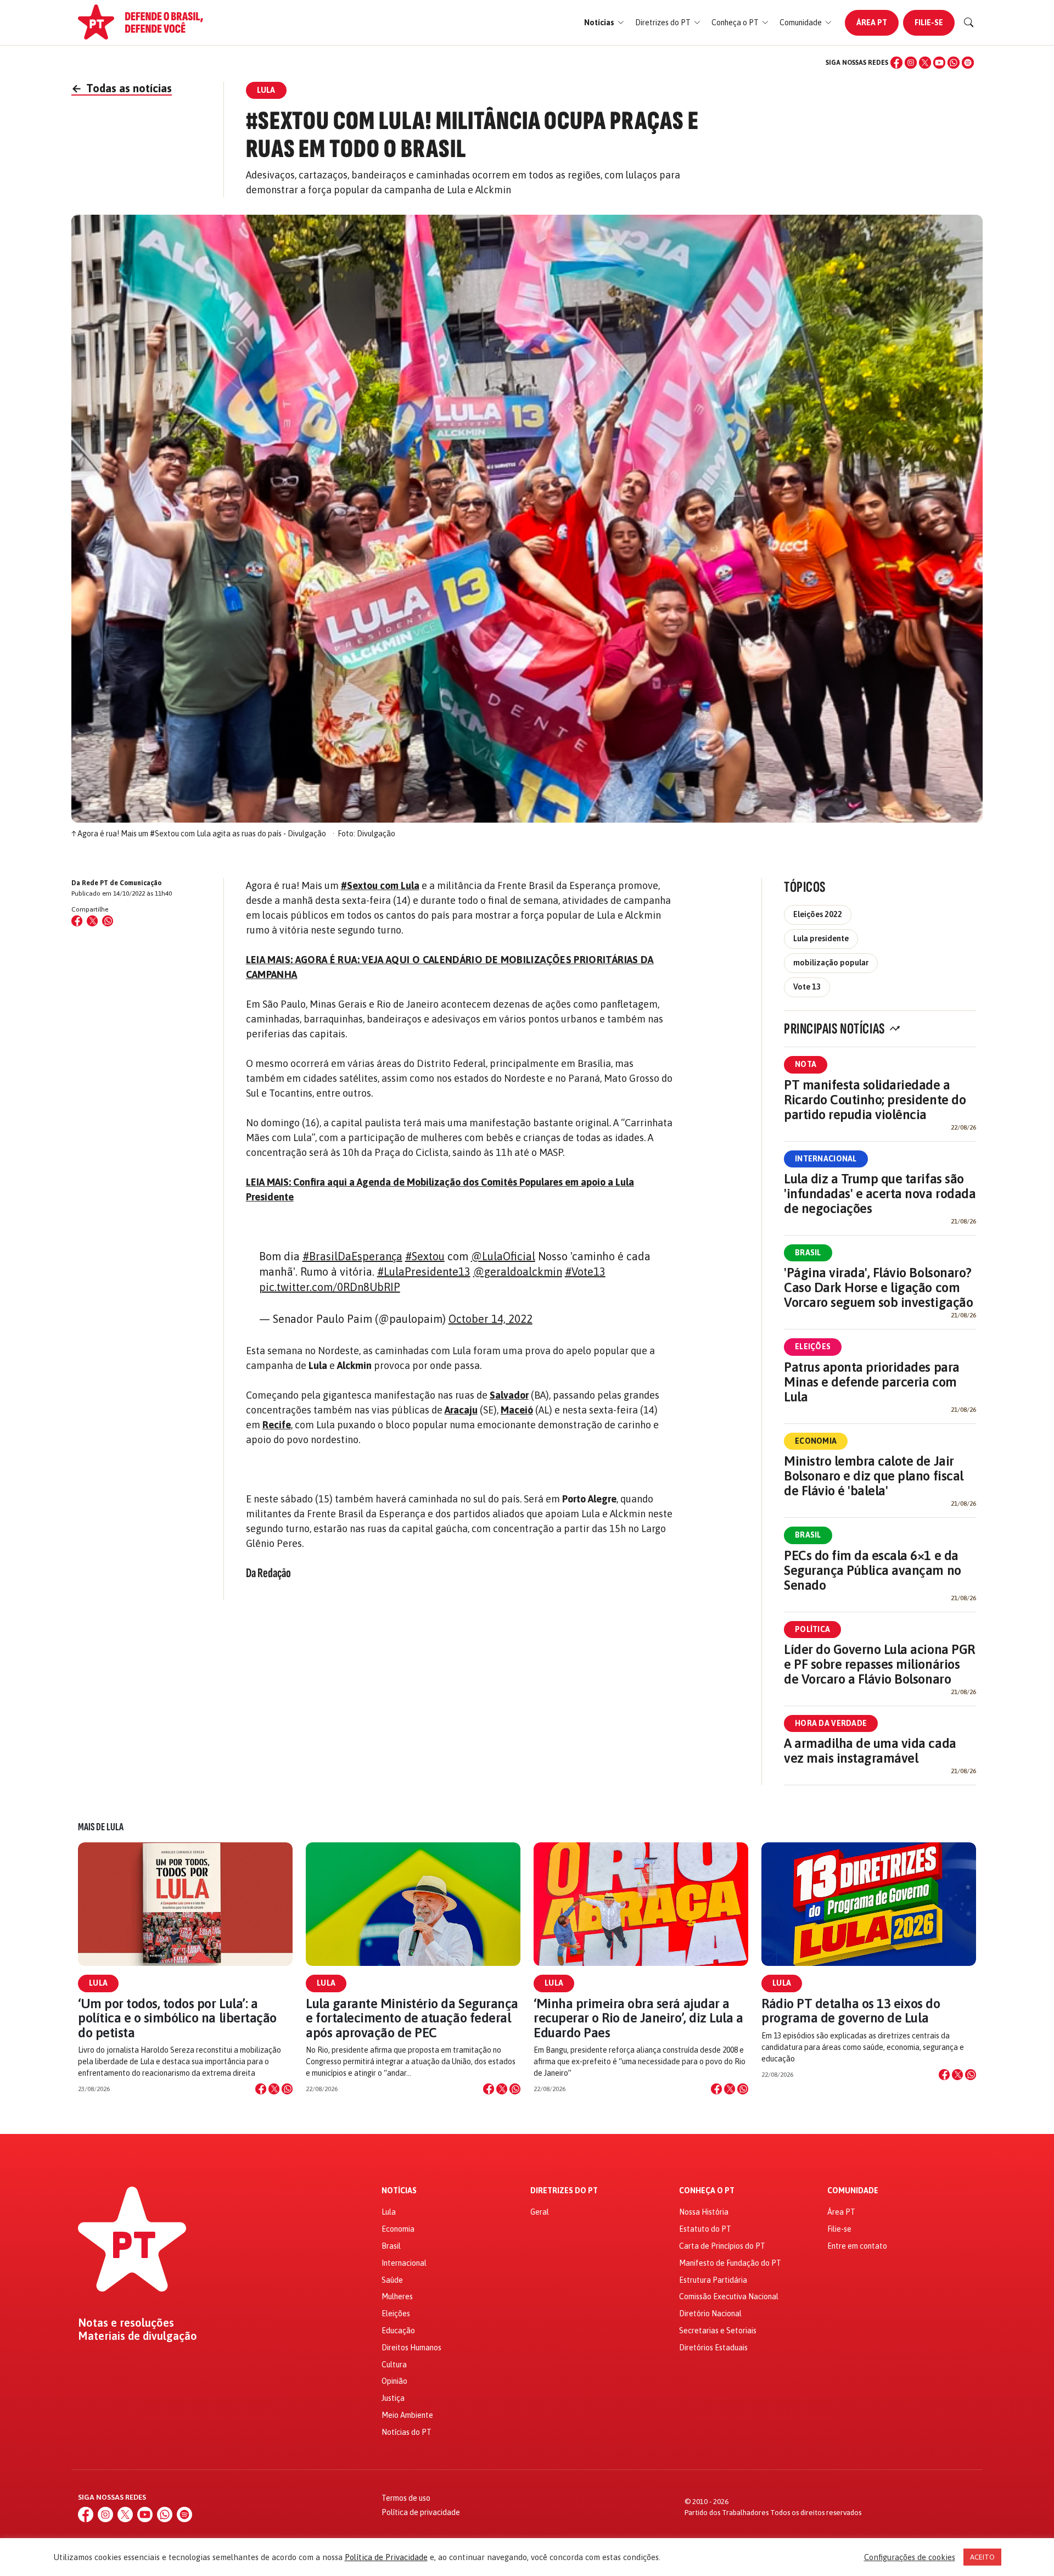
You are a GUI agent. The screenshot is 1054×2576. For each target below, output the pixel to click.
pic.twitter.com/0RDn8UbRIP (330, 1287)
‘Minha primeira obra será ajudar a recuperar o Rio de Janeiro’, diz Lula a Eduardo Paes (638, 2018)
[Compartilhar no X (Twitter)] (92, 921)
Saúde (392, 2280)
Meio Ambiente (407, 2415)
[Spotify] (968, 63)
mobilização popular (831, 963)
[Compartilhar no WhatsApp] (108, 921)
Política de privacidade (421, 2512)
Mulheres (397, 2296)
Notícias (399, 2191)
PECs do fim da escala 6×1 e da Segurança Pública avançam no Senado (873, 1570)
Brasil (808, 1253)
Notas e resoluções (126, 2323)
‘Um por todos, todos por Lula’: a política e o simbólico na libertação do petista (177, 2018)
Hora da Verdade (831, 1723)
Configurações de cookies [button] (910, 2557)
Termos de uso (406, 2498)
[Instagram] (911, 63)
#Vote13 (585, 1272)
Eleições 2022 (818, 914)
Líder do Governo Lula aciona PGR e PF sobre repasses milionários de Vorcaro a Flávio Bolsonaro (879, 1664)
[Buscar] (969, 23)
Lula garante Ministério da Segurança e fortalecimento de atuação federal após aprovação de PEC (412, 2018)
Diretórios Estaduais (713, 2348)
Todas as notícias (122, 88)
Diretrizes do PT (564, 2191)
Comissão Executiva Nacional (729, 2296)
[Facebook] (896, 63)
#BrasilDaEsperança (352, 1256)
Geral (540, 2212)
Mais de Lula (101, 1827)
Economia (816, 1441)
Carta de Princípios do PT (722, 2246)
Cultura (394, 2365)
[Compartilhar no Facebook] (77, 921)
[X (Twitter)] (925, 63)
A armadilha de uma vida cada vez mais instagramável (870, 1751)
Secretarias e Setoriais (718, 2331)
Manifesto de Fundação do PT (730, 2263)
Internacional (826, 1159)
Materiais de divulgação (138, 2336)
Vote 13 (807, 987)
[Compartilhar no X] (274, 2089)
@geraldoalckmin (518, 1272)
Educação (398, 2331)
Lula (98, 1983)
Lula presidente (821, 938)
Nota (806, 1064)
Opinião (394, 2381)
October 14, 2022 (490, 1319)
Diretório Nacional (710, 2314)
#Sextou (425, 1256)
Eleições (813, 1346)
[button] (604, 23)
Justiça (393, 2398)
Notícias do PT (407, 2432)
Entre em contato (857, 2246)
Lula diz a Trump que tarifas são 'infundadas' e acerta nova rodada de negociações (880, 1194)
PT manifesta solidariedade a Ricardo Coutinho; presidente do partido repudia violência (875, 1100)
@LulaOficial (503, 1256)
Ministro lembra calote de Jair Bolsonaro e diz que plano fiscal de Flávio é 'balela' (874, 1476)
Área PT (872, 23)
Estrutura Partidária (713, 2280)
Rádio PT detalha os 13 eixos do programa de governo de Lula (851, 2011)
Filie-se (929, 23)
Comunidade (853, 2191)
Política (812, 1629)
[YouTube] (939, 63)
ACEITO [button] (982, 2557)
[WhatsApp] (954, 63)
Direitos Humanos (411, 2348)
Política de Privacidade (386, 2557)
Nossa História (704, 2212)
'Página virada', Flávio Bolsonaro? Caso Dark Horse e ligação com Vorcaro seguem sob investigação (878, 1287)
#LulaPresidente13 (424, 1272)
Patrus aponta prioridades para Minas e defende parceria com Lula (872, 1382)
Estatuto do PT (705, 2229)
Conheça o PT (707, 2191)
